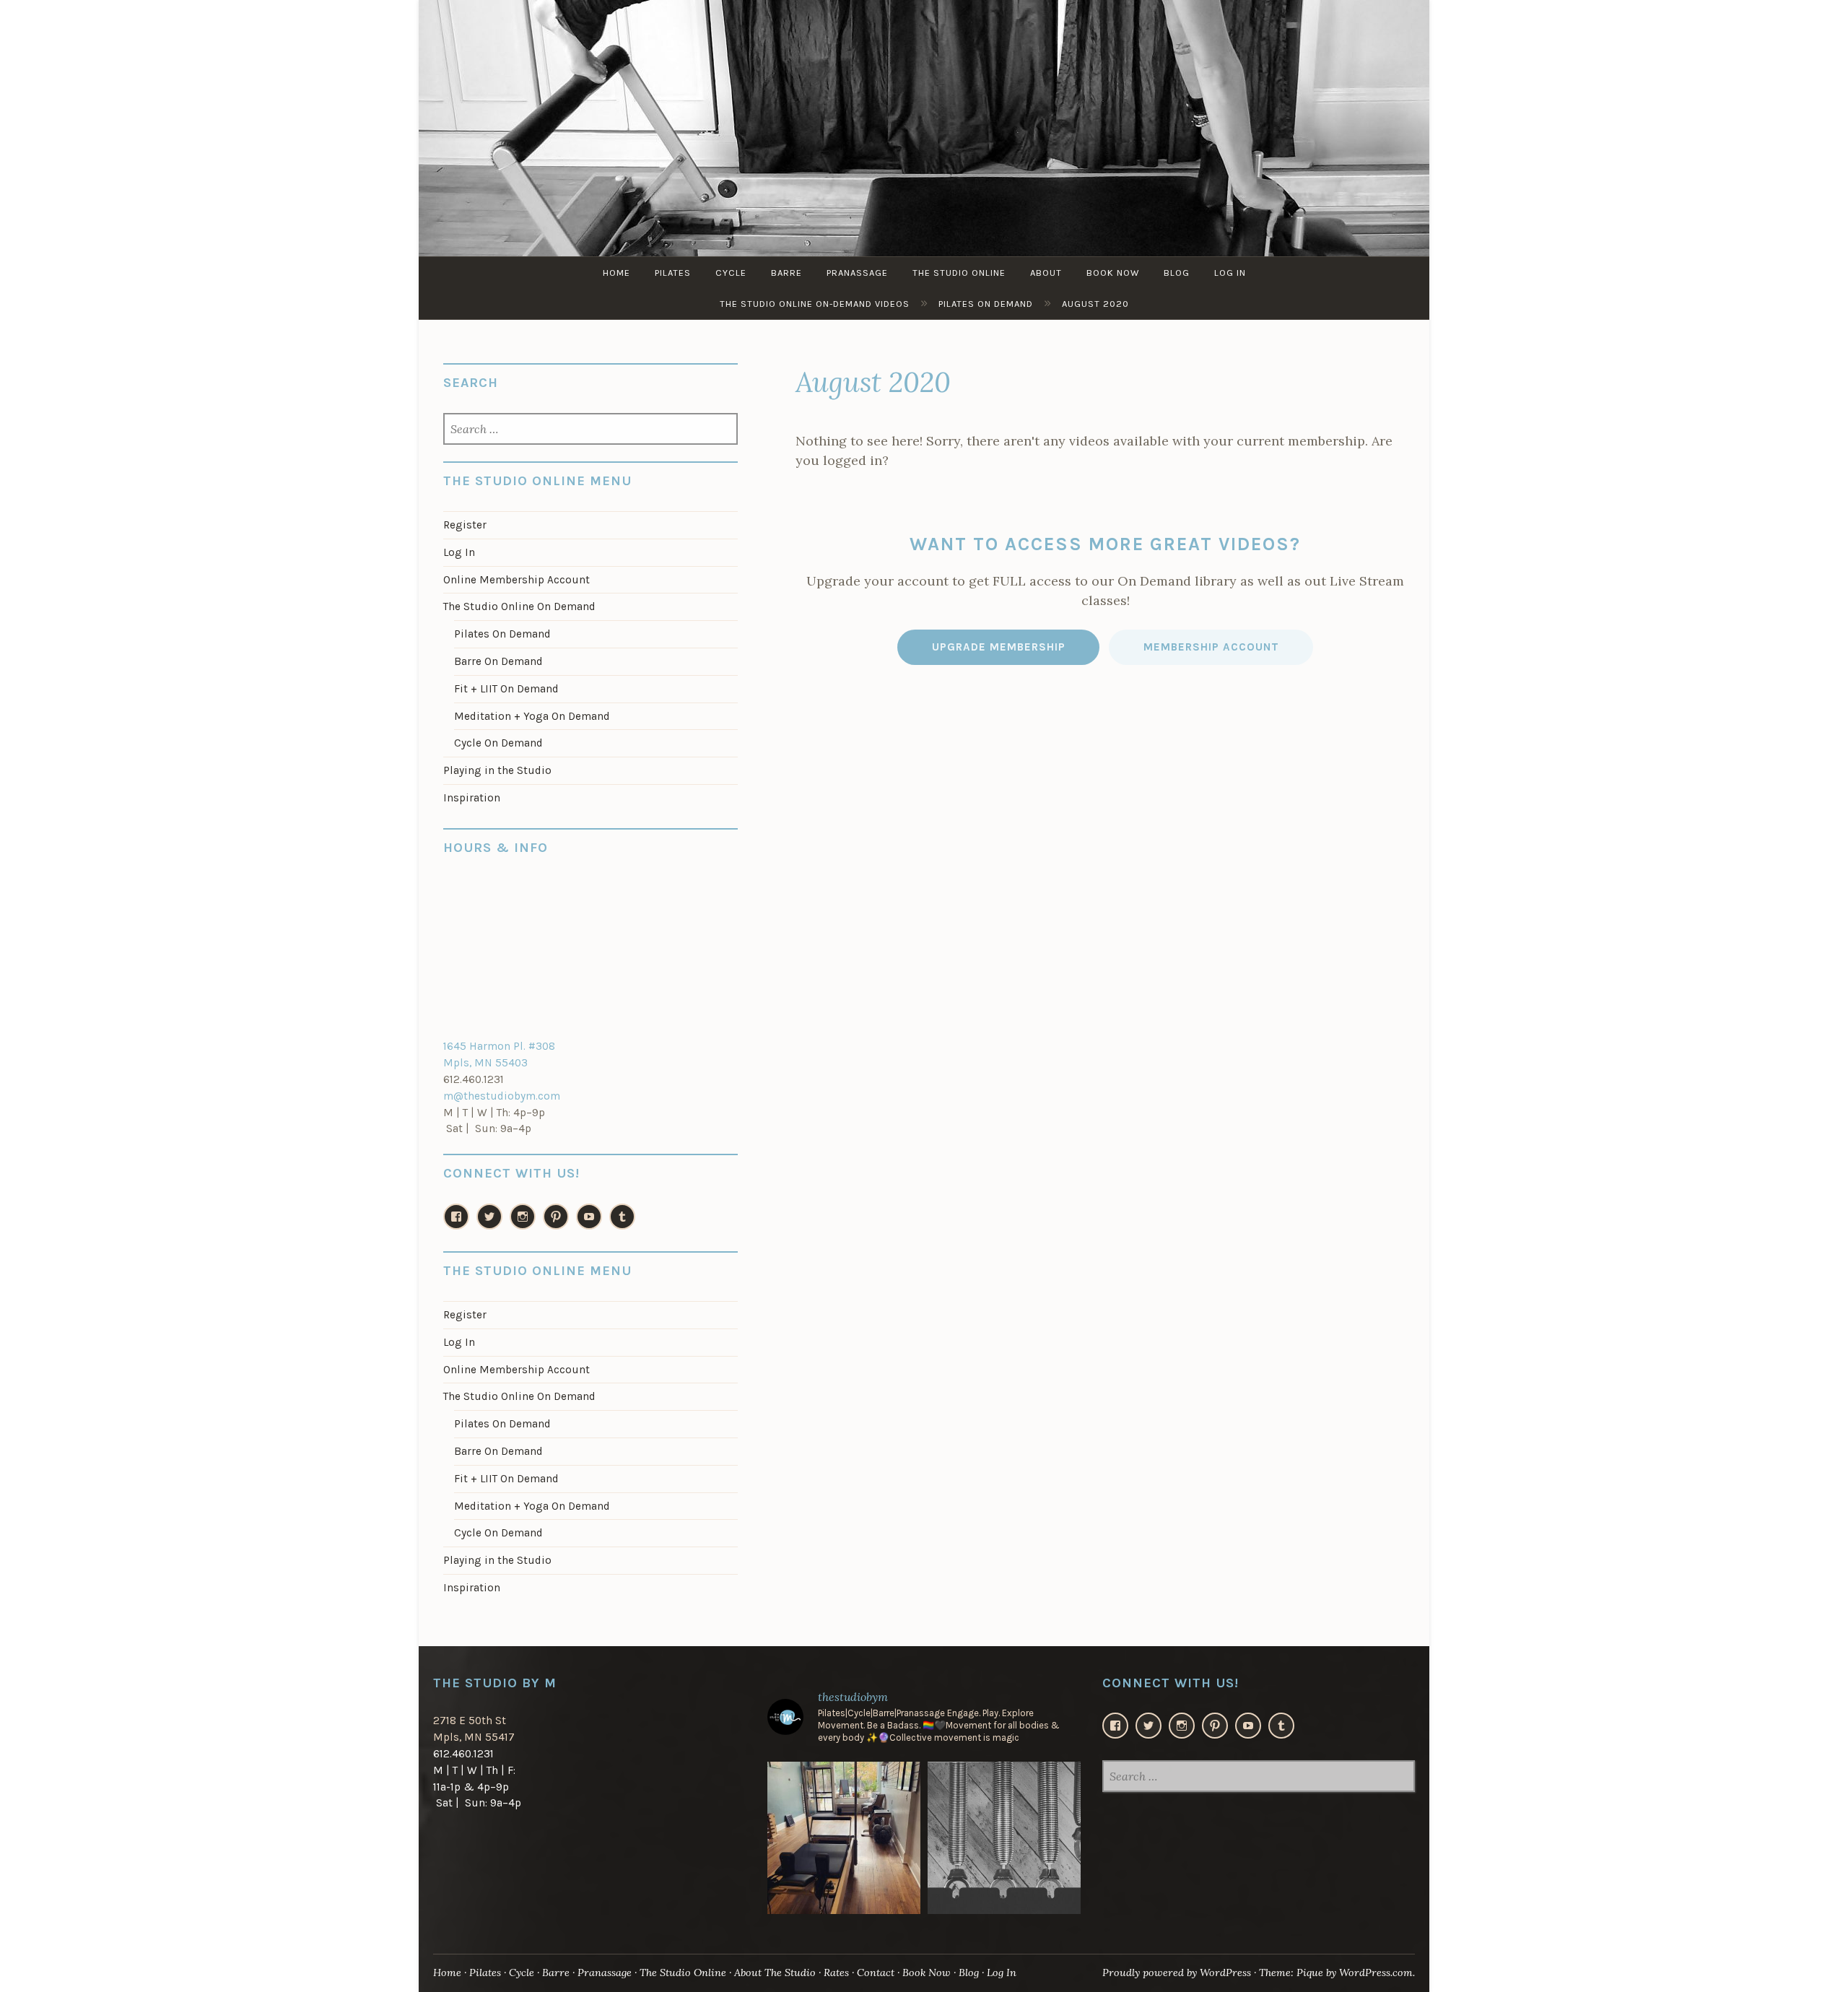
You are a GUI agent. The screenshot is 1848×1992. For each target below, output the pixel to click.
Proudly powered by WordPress (1177, 1973)
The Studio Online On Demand (519, 606)
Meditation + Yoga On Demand (532, 716)
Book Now (1113, 273)
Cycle (731, 273)
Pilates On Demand (502, 634)
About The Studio (775, 1973)
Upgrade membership (999, 647)
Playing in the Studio (497, 770)
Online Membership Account (517, 580)
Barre (786, 273)
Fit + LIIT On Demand (506, 689)
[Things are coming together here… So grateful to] (844, 1838)
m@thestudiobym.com (502, 1096)
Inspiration (472, 798)
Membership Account (1211, 647)
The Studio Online (959, 273)
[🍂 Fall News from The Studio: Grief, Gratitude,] (1004, 1838)
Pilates (673, 273)
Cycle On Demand (498, 743)
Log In (1230, 273)
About (1046, 273)
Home (616, 273)
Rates (836, 1973)
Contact (876, 1973)
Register (465, 525)
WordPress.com (1376, 1973)
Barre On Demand (498, 661)
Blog (1177, 273)
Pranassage (857, 273)
